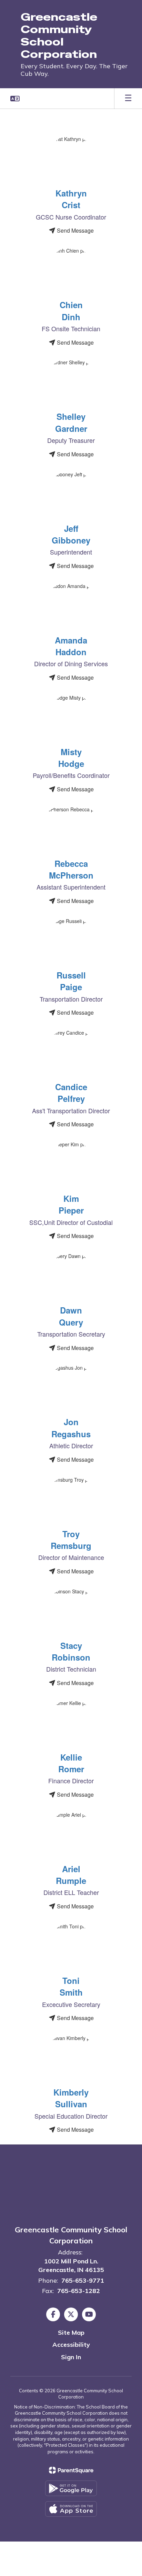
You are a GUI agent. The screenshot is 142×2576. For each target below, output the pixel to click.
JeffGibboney (71, 534)
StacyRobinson (71, 1651)
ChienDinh (71, 311)
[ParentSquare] (71, 2470)
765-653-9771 (83, 2280)
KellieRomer (71, 1763)
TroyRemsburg (71, 1540)
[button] (15, 99)
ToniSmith (71, 1986)
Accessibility (71, 2345)
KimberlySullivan (71, 2098)
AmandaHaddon (71, 646)
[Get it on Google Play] (71, 2488)
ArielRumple (71, 1875)
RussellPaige (71, 981)
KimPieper (71, 1204)
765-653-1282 (79, 2291)
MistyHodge (71, 758)
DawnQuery (71, 1316)
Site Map (71, 2332)
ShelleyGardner (71, 422)
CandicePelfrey (71, 1093)
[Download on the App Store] (71, 2509)
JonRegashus (71, 1428)
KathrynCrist (71, 199)
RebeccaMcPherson (71, 869)
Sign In (71, 2357)
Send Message (75, 230)
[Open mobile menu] (128, 99)
